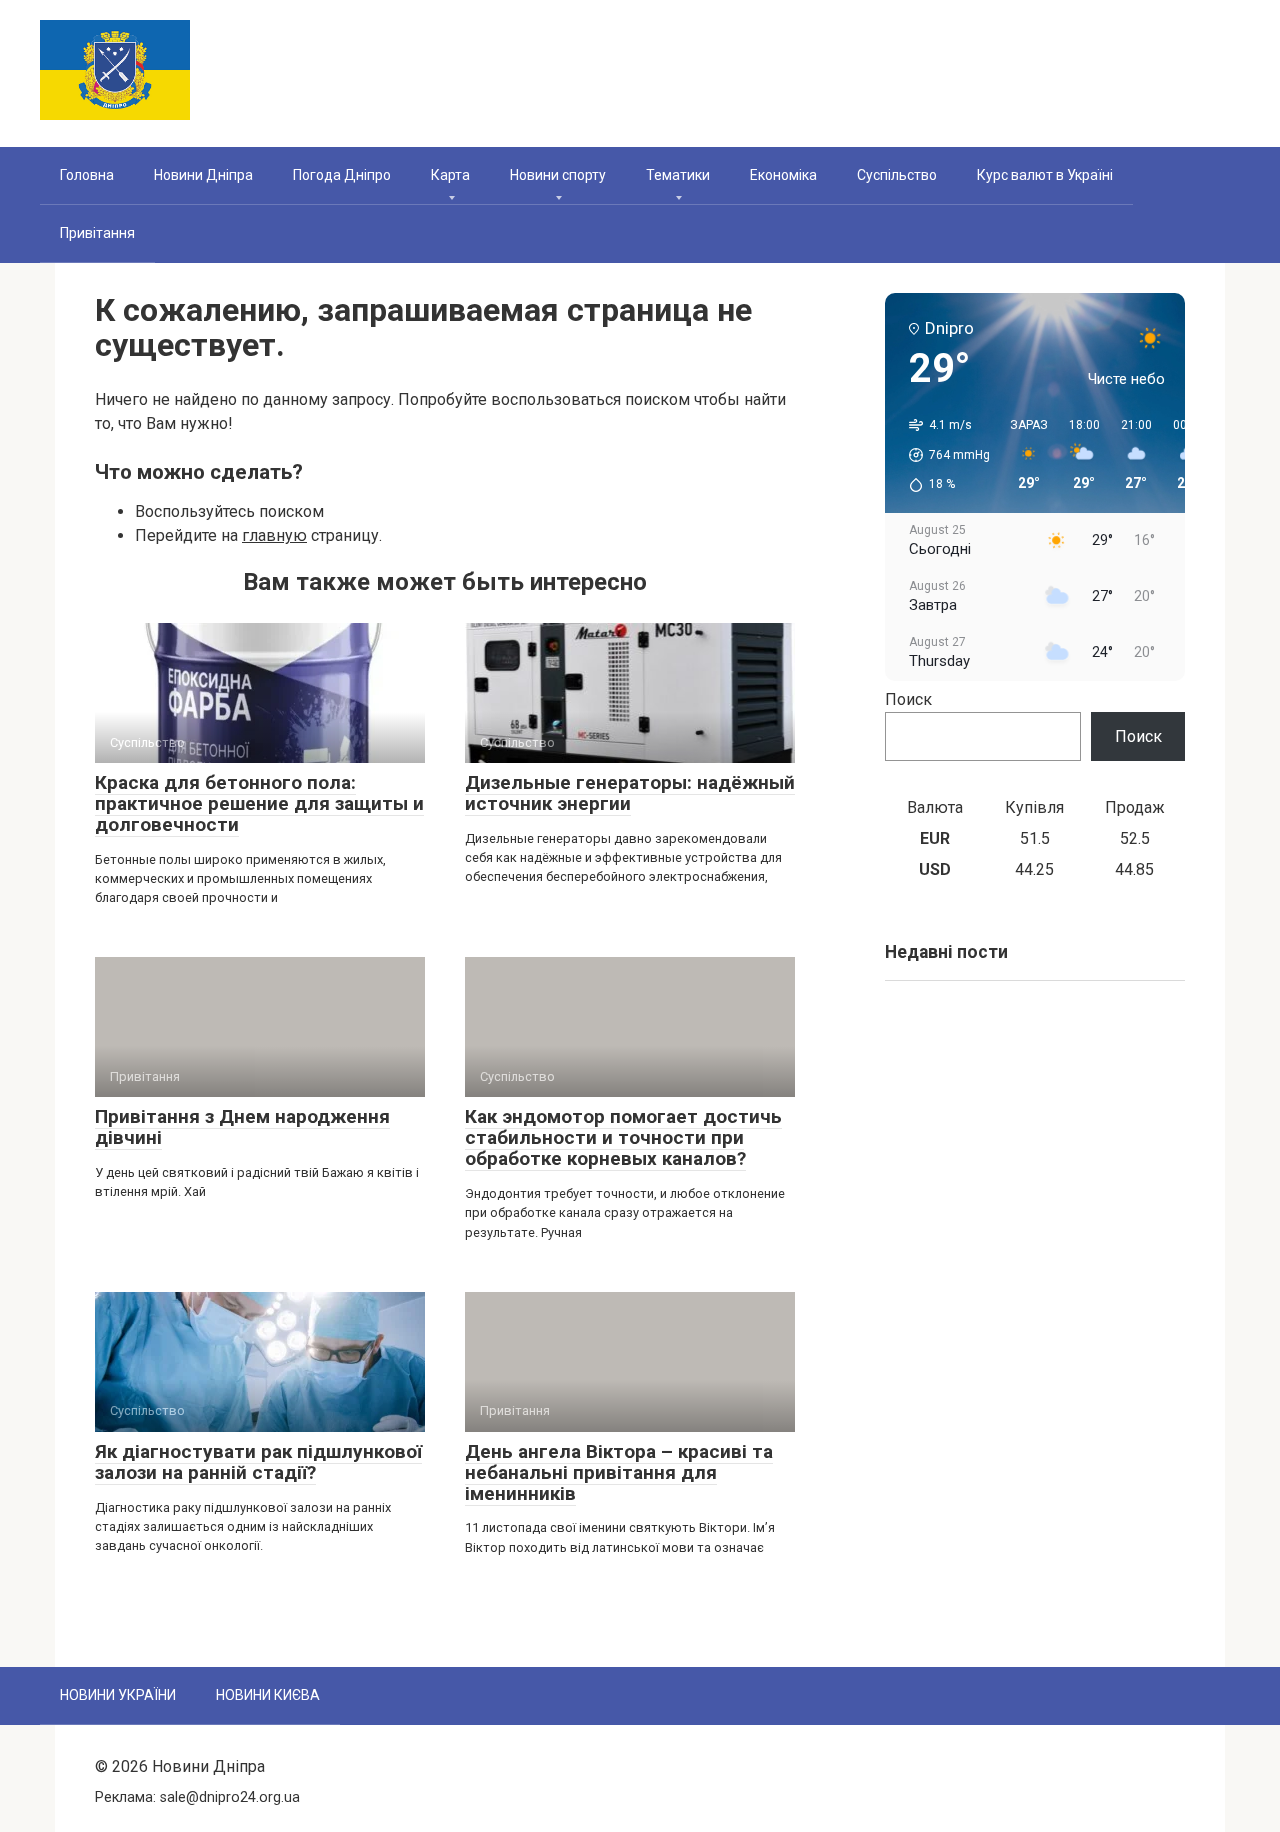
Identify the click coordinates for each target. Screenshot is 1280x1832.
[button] (942, 455)
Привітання (97, 233)
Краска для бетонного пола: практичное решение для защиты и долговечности (259, 803)
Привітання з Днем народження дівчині (242, 1127)
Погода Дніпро (342, 175)
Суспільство (897, 175)
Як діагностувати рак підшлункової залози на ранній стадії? (258, 1462)
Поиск (908, 699)
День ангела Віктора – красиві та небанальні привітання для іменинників (619, 1472)
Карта (450, 175)
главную (274, 535)
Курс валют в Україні (1045, 175)
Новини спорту (558, 175)
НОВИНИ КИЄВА (268, 1695)
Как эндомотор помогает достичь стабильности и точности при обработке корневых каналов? (623, 1137)
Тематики (678, 175)
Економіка (783, 175)
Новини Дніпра (203, 175)
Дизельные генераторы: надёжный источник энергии (630, 793)
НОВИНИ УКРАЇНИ (118, 1695)
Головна (87, 175)
